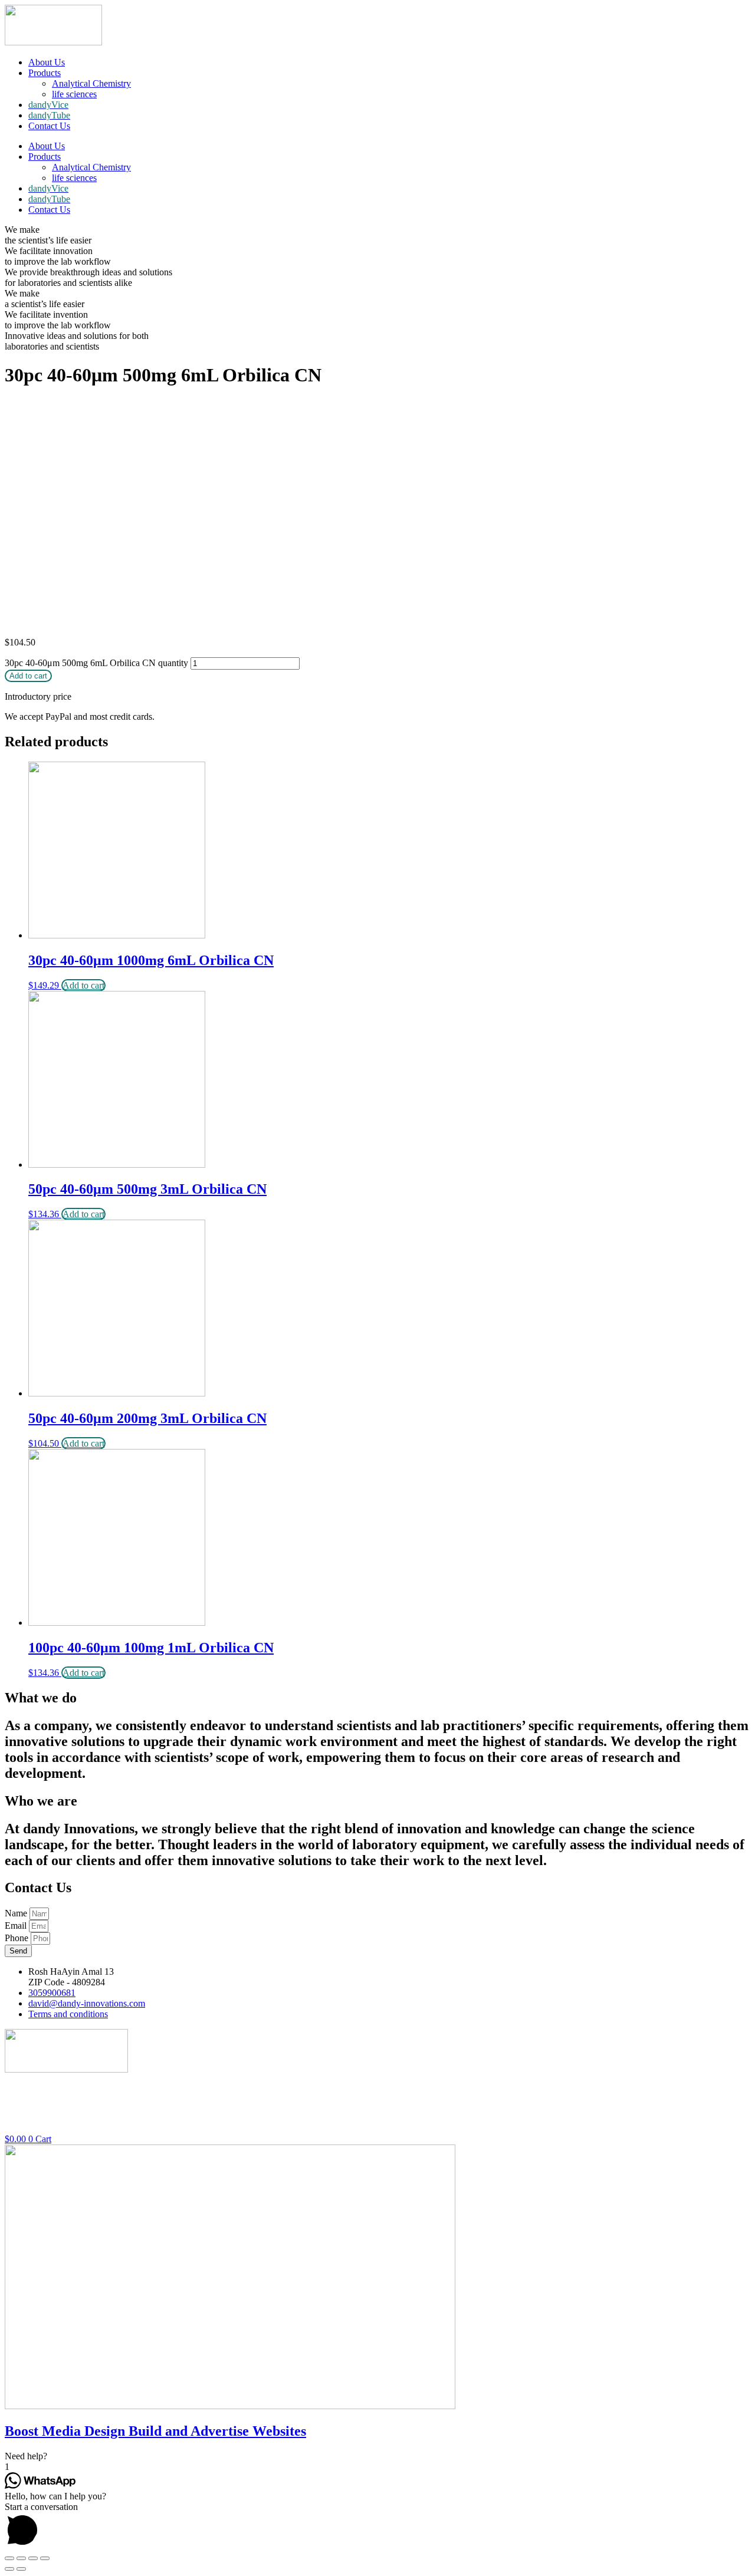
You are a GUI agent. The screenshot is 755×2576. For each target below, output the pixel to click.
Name (17, 1913)
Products (45, 73)
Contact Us (49, 126)
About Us (47, 62)
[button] (377, 2456)
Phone (18, 1938)
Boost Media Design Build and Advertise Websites (155, 2431)
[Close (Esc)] (9, 2558)
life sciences (74, 94)
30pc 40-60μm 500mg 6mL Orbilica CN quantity (96, 663)
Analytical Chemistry (91, 83)
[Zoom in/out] (45, 2558)
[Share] (21, 2558)
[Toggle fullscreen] (33, 2558)
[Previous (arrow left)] (9, 2569)
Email (17, 1926)
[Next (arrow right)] (21, 2569)
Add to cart (28, 676)
